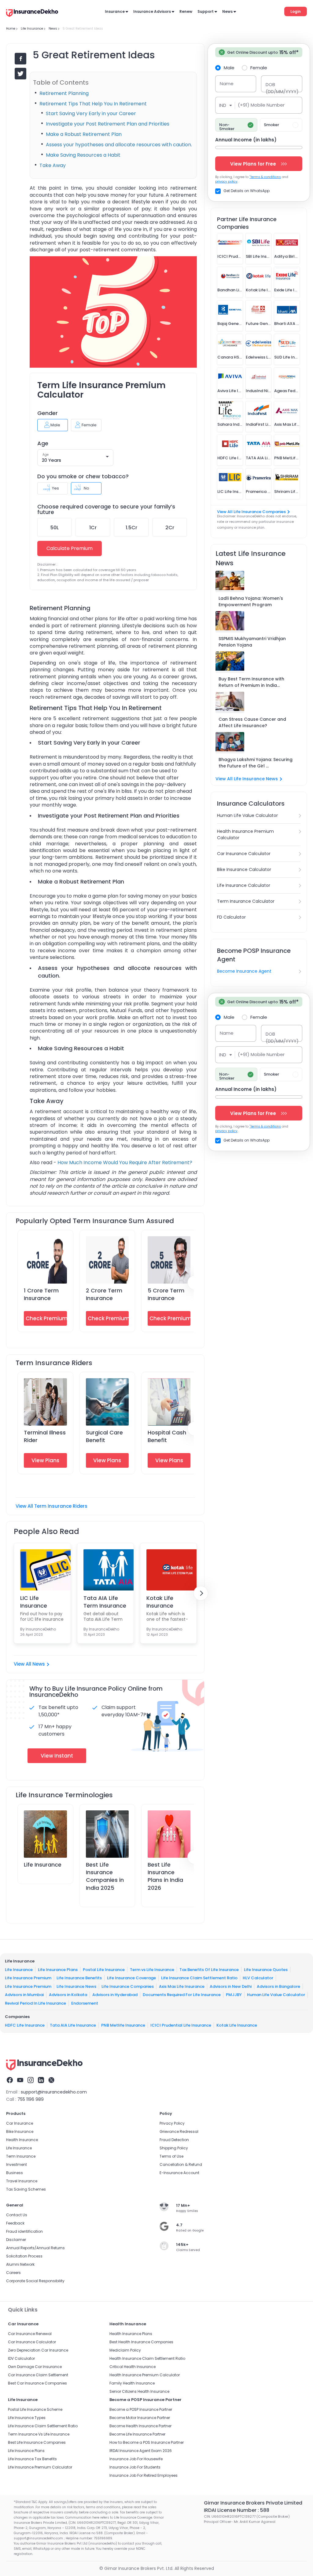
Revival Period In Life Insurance (35, 2003)
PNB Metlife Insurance (123, 2025)
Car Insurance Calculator (244, 854)
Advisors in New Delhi (231, 1986)
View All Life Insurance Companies (251, 512)
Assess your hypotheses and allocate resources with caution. (119, 145)
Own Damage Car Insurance (35, 2367)
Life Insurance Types (27, 2418)
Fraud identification (24, 2231)
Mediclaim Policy (125, 2350)
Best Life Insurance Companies (37, 2442)
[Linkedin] (41, 2081)
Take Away (53, 165)
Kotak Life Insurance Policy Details (165, 1602)
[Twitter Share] (20, 74)
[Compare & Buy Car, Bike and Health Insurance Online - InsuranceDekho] (32, 13)
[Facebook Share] (20, 59)
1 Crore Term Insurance (41, 1294)
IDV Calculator (21, 2358)
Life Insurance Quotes (266, 1969)
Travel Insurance (22, 2181)
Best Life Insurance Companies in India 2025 (105, 1876)
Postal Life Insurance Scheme (35, 2409)
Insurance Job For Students (135, 2467)
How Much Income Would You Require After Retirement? (125, 1162)
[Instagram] (31, 2081)
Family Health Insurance (132, 2383)
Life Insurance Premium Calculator (40, 2467)
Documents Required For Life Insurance (182, 1995)
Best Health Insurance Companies (141, 2342)
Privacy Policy (172, 2123)
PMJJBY (234, 1995)
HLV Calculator (258, 1978)
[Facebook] (10, 2081)
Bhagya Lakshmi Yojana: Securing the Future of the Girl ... (256, 763)
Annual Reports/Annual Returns (35, 2248)
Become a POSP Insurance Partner (141, 2409)
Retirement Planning (64, 93)
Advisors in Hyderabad (115, 1995)
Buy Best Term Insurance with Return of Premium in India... (251, 682)
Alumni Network (20, 2264)
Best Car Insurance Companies (37, 2383)
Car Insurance (20, 2123)
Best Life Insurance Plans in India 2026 (165, 1876)
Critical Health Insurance (133, 2367)
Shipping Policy (174, 2148)
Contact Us (17, 2215)
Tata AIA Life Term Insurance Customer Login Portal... (105, 1602)
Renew (186, 11)
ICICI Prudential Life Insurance (181, 2025)
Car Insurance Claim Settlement (38, 2375)
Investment (17, 2164)
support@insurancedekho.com (54, 2092)
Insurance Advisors (152, 11)
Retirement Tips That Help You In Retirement (93, 104)
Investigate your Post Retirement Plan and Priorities (108, 124)
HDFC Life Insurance (25, 2025)
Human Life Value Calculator (247, 815)
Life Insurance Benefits (79, 1978)
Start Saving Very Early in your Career (91, 113)
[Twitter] (51, 2081)
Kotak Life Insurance (237, 2025)
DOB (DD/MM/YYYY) (282, 88)
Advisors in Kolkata (68, 1995)
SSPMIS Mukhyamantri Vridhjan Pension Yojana (252, 642)
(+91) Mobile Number (261, 105)
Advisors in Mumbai (24, 1995)
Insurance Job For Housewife (136, 2459)
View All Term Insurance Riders (52, 1506)
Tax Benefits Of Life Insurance (209, 1969)
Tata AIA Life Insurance (73, 2025)
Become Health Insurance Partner (140, 2426)
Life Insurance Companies (128, 1986)
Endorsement (85, 2003)
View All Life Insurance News (247, 779)
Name (227, 84)
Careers (13, 2273)
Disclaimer (16, 2240)
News (227, 11)
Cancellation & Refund (181, 2164)
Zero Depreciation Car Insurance (38, 2350)
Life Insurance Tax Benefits (32, 2459)
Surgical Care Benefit (104, 1436)
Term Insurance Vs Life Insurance (39, 2434)
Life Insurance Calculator (244, 885)
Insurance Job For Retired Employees (144, 2475)
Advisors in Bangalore (278, 1986)
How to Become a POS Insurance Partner (147, 2442)
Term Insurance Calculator (246, 901)
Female (259, 67)
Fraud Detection (174, 2140)
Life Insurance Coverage (131, 1978)
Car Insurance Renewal (30, 2334)
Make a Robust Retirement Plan (84, 134)
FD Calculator (231, 917)
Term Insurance (21, 2156)
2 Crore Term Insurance (104, 1294)
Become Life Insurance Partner (137, 2434)
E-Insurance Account (179, 2173)
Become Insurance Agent (244, 971)
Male (229, 67)
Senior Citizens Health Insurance (139, 2391)
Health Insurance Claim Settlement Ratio (147, 2358)
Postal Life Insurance (104, 1969)
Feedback (15, 2223)
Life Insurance (43, 1865)
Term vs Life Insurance (152, 1969)
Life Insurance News (76, 1986)
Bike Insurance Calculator (244, 869)
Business (15, 2173)
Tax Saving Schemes (26, 2189)
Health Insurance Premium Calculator (245, 834)
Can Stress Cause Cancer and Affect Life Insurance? (252, 722)
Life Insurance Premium (28, 1978)
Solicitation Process (24, 2256)
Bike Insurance (20, 2131)
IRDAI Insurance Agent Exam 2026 (141, 2451)
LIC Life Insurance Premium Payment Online (42, 1602)
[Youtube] (20, 2081)
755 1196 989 (31, 2099)
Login (296, 11)
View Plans (45, 1460)
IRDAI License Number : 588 (237, 2510)
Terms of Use (171, 2156)
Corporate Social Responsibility (35, 2281)
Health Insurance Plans (131, 2334)
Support (206, 11)
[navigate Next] (201, 1593)
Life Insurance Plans (58, 1969)
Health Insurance (22, 2140)
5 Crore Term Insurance (166, 1294)
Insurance (115, 11)
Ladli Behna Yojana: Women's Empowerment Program (251, 601)
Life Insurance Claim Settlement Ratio (199, 1978)
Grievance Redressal (179, 2131)
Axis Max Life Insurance (182, 1986)
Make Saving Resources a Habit (83, 155)
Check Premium (46, 1318)
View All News (29, 1664)
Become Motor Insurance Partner (140, 2418)
